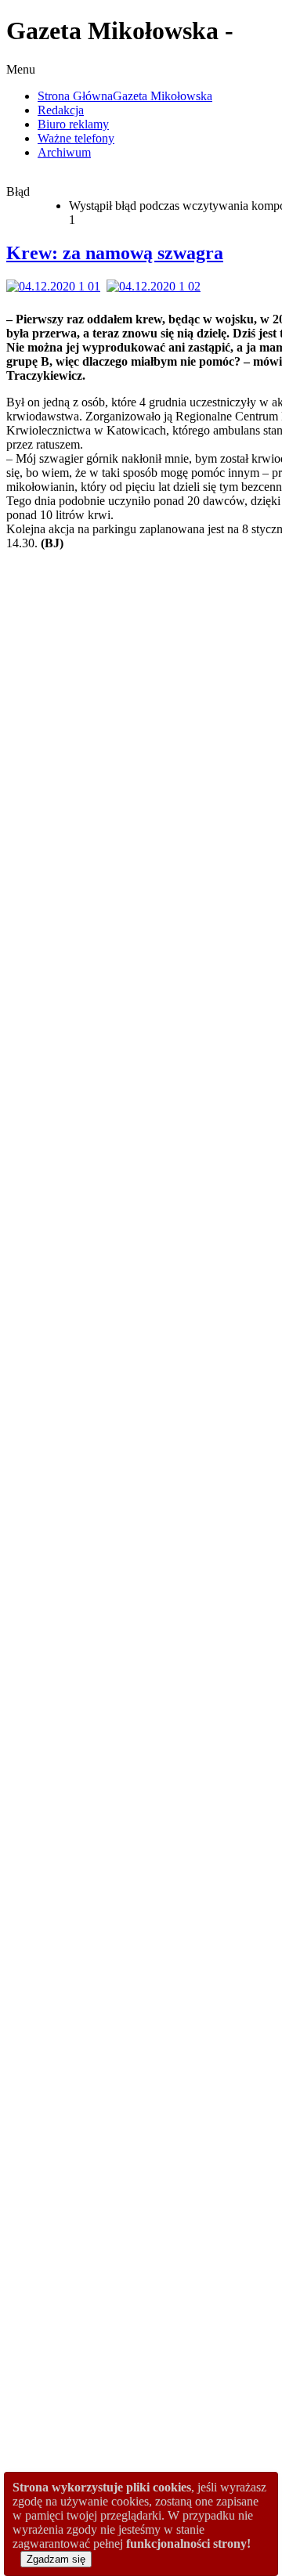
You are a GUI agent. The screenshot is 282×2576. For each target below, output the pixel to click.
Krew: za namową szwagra (115, 253)
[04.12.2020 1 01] (56, 286)
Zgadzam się (56, 2559)
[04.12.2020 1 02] (157, 286)
